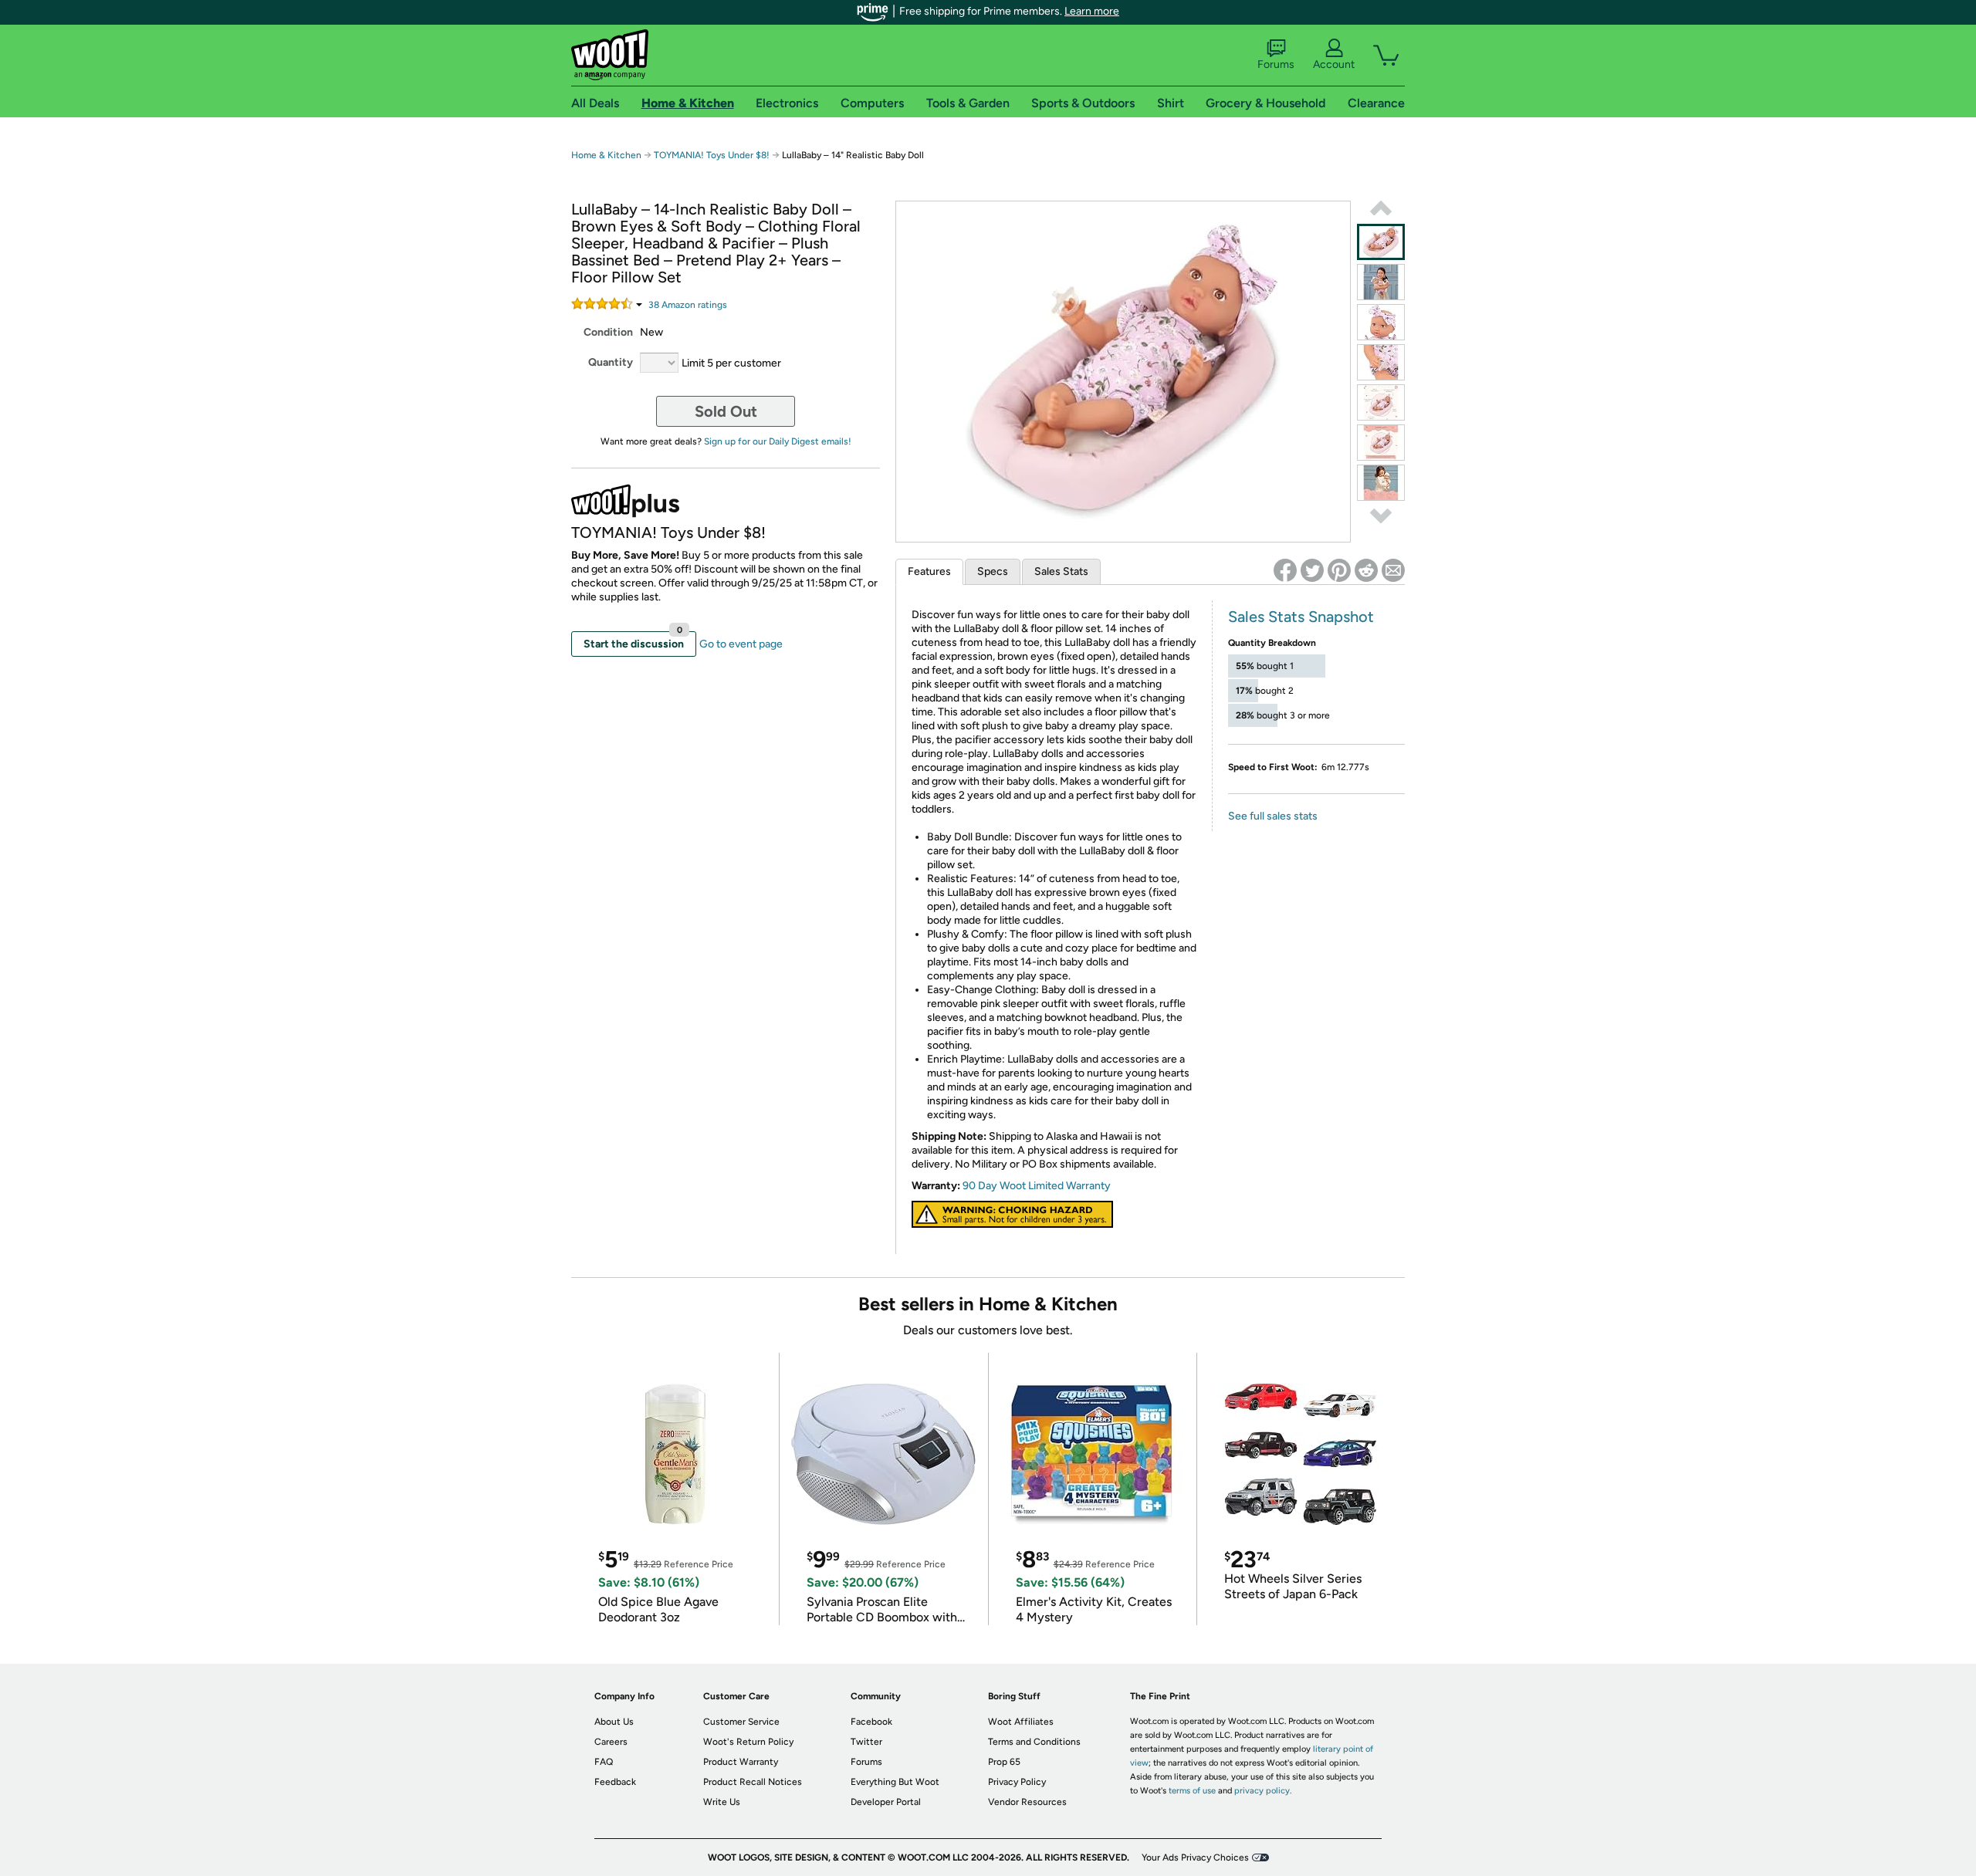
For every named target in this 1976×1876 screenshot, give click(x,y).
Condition (608, 332)
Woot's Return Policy (748, 1742)
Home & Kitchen (606, 155)
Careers (611, 1742)
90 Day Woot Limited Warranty (1037, 1186)
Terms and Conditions (1034, 1742)
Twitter (866, 1742)
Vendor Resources (1027, 1802)
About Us (614, 1722)
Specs (993, 571)
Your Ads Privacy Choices (1195, 1857)
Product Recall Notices (753, 1782)
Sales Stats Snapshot (1301, 617)
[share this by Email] (1393, 570)
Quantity (611, 362)
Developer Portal (886, 1802)
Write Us (722, 1802)
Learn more (1092, 11)
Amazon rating (688, 305)
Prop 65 (1004, 1762)
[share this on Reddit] (1366, 570)
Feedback (615, 1782)
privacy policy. (1263, 1791)
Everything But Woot (895, 1782)
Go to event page (741, 644)
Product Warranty (741, 1762)
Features (929, 571)
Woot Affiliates (1021, 1722)
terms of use (1192, 1791)
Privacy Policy (1017, 1782)
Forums (1276, 64)
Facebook (871, 1722)
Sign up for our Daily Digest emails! (778, 441)
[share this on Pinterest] (1339, 570)
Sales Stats (1061, 571)
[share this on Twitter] (1312, 570)
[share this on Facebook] (1285, 570)
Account (1334, 64)
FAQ (604, 1762)
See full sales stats (1273, 816)
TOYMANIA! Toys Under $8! (713, 155)
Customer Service (741, 1722)
